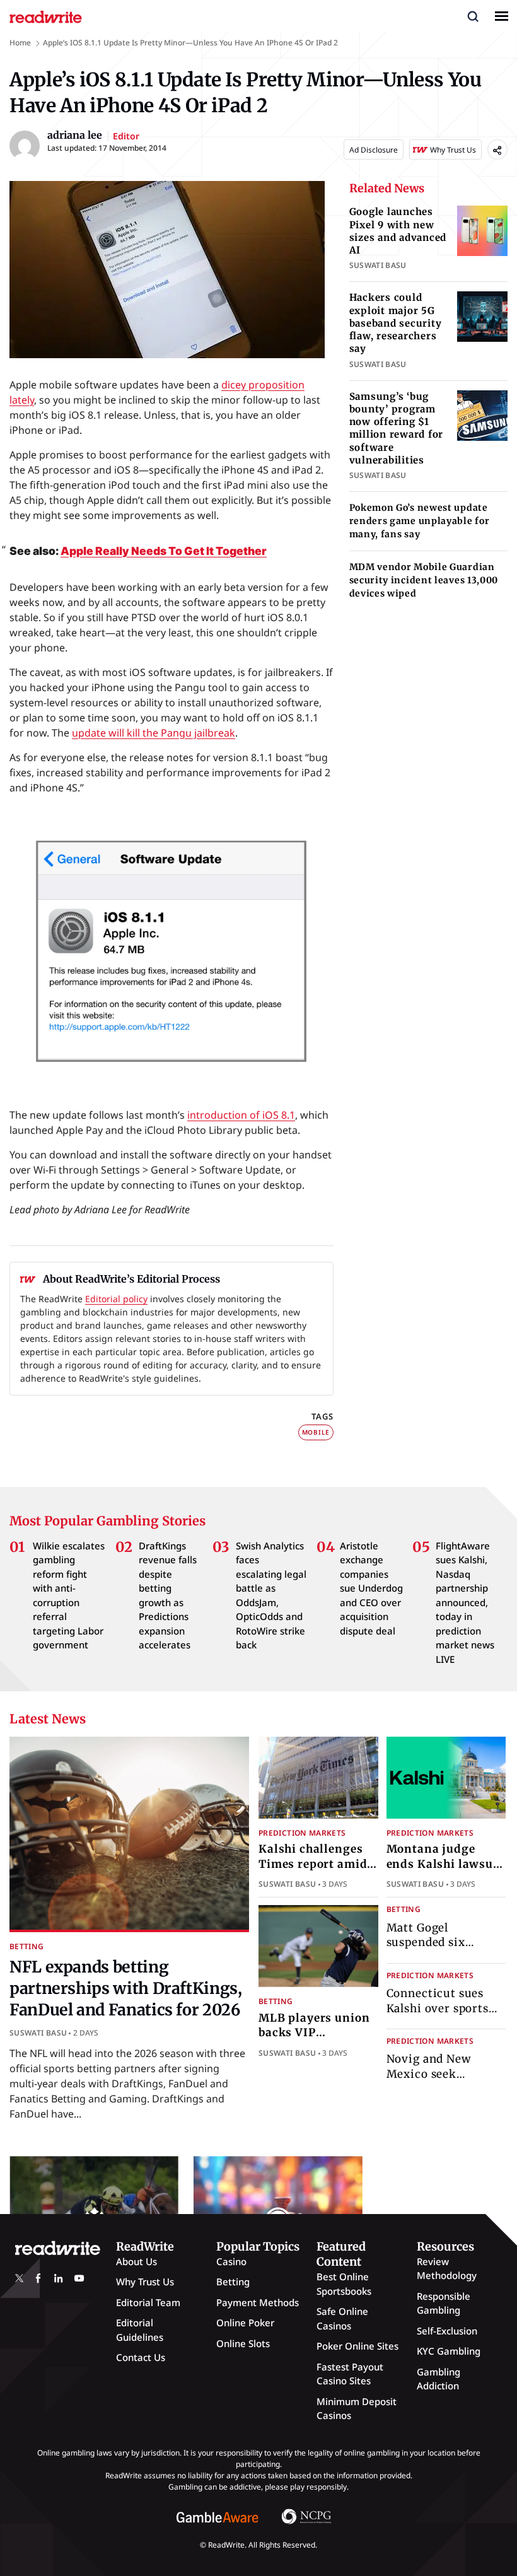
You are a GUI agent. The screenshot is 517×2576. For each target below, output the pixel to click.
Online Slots (243, 2343)
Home (20, 43)
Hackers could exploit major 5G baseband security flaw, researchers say (396, 323)
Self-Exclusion (447, 2331)
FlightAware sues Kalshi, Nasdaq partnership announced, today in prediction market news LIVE (465, 1602)
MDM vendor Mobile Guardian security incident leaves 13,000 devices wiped (424, 580)
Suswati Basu (38, 2033)
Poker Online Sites (357, 2346)
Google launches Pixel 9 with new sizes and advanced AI (398, 231)
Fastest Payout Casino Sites (350, 2374)
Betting (27, 1946)
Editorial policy (116, 1299)
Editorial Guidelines (140, 2330)
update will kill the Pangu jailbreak (154, 733)
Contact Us (141, 2357)
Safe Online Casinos (342, 2318)
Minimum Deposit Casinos (357, 2409)
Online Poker (245, 2322)
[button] (473, 16)
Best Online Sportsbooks (344, 2284)
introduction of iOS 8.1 (241, 1115)
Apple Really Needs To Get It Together (164, 551)
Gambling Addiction (439, 2379)
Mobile (316, 1432)
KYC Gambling (449, 2351)
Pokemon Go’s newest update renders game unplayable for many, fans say (420, 521)
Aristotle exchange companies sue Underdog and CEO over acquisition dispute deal (371, 1588)
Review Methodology (447, 2269)
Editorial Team (148, 2302)
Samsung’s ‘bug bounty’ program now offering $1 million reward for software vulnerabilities (397, 428)
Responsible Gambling (444, 2303)
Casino (231, 2261)
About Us (137, 2261)
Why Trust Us (145, 2282)
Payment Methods (258, 2302)
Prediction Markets (302, 1833)
